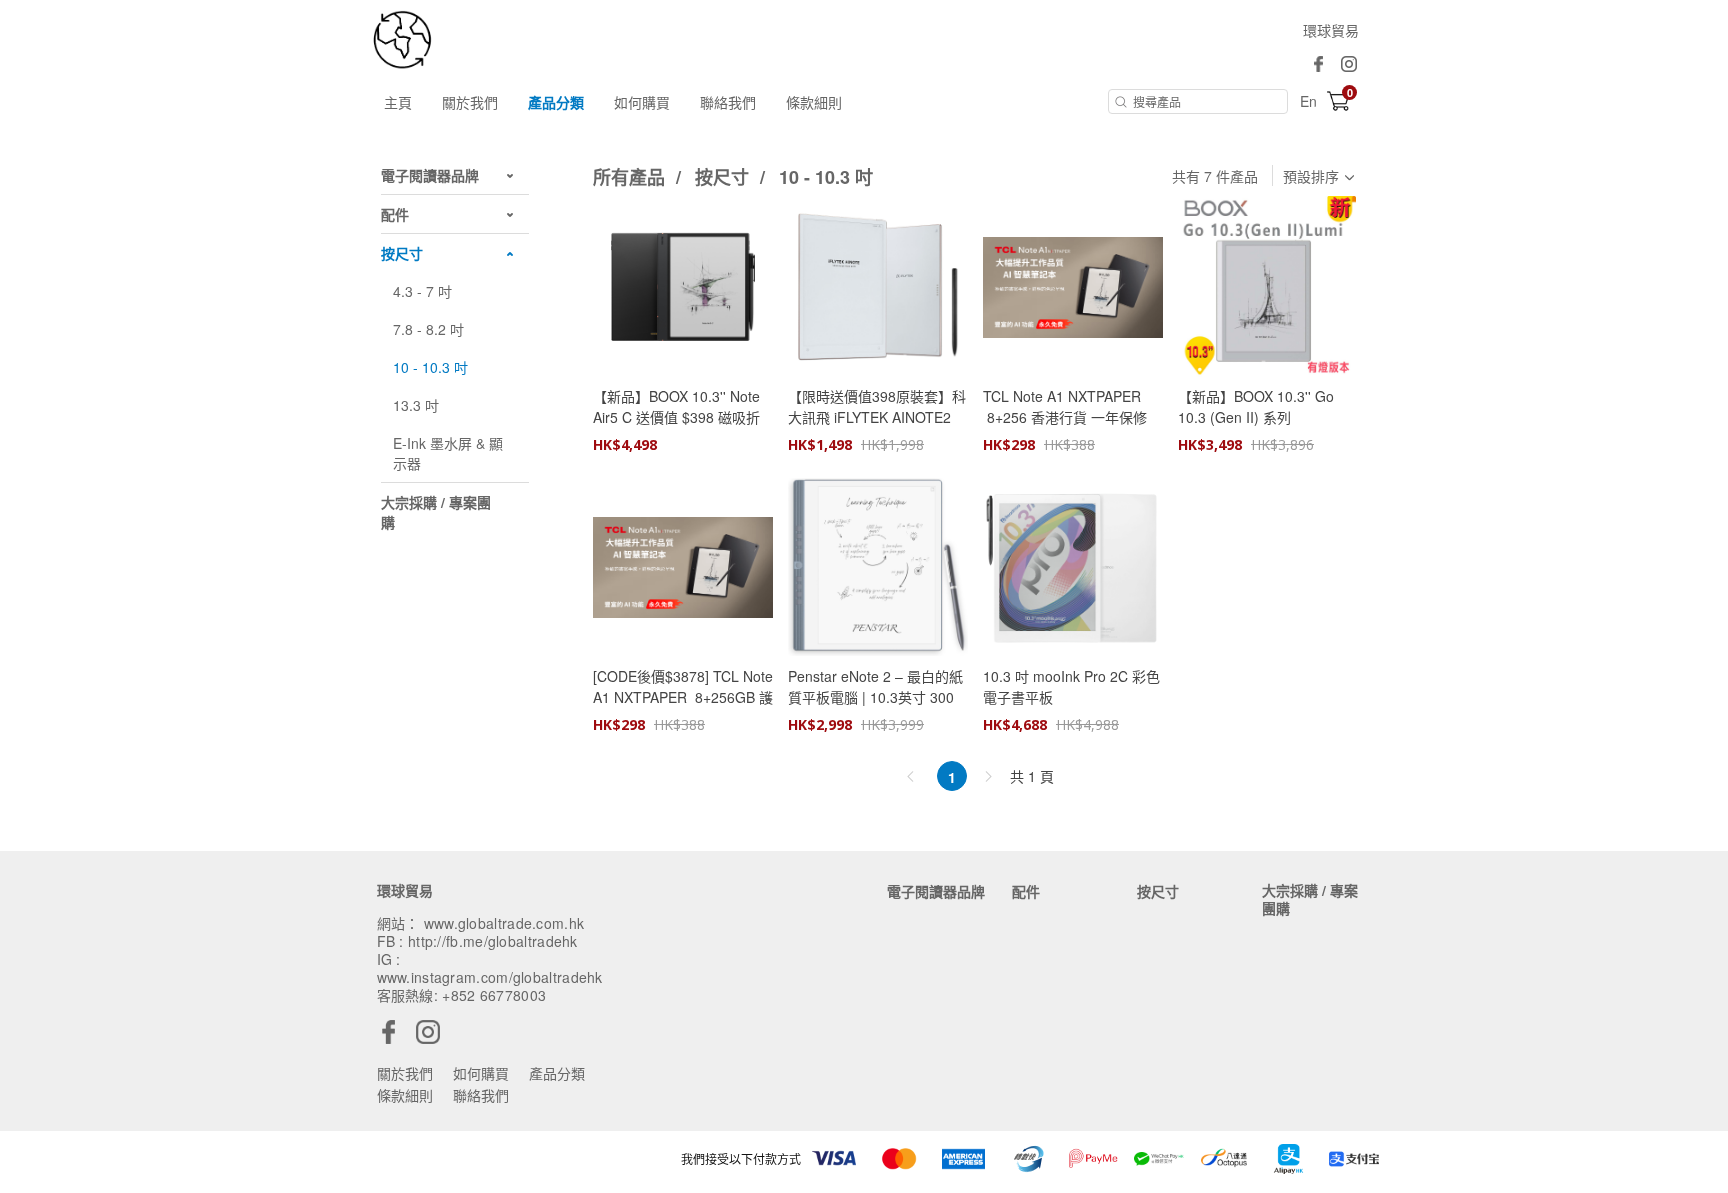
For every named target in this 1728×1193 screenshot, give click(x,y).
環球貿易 (1331, 30)
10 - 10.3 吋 (826, 177)
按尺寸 (724, 177)
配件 (1026, 891)
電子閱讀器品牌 (936, 891)
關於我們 (470, 102)
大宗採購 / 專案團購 (1310, 899)
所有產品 (631, 177)
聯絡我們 (728, 102)
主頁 (398, 102)
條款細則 (814, 102)
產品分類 (556, 102)
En (1308, 101)
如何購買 (642, 102)
